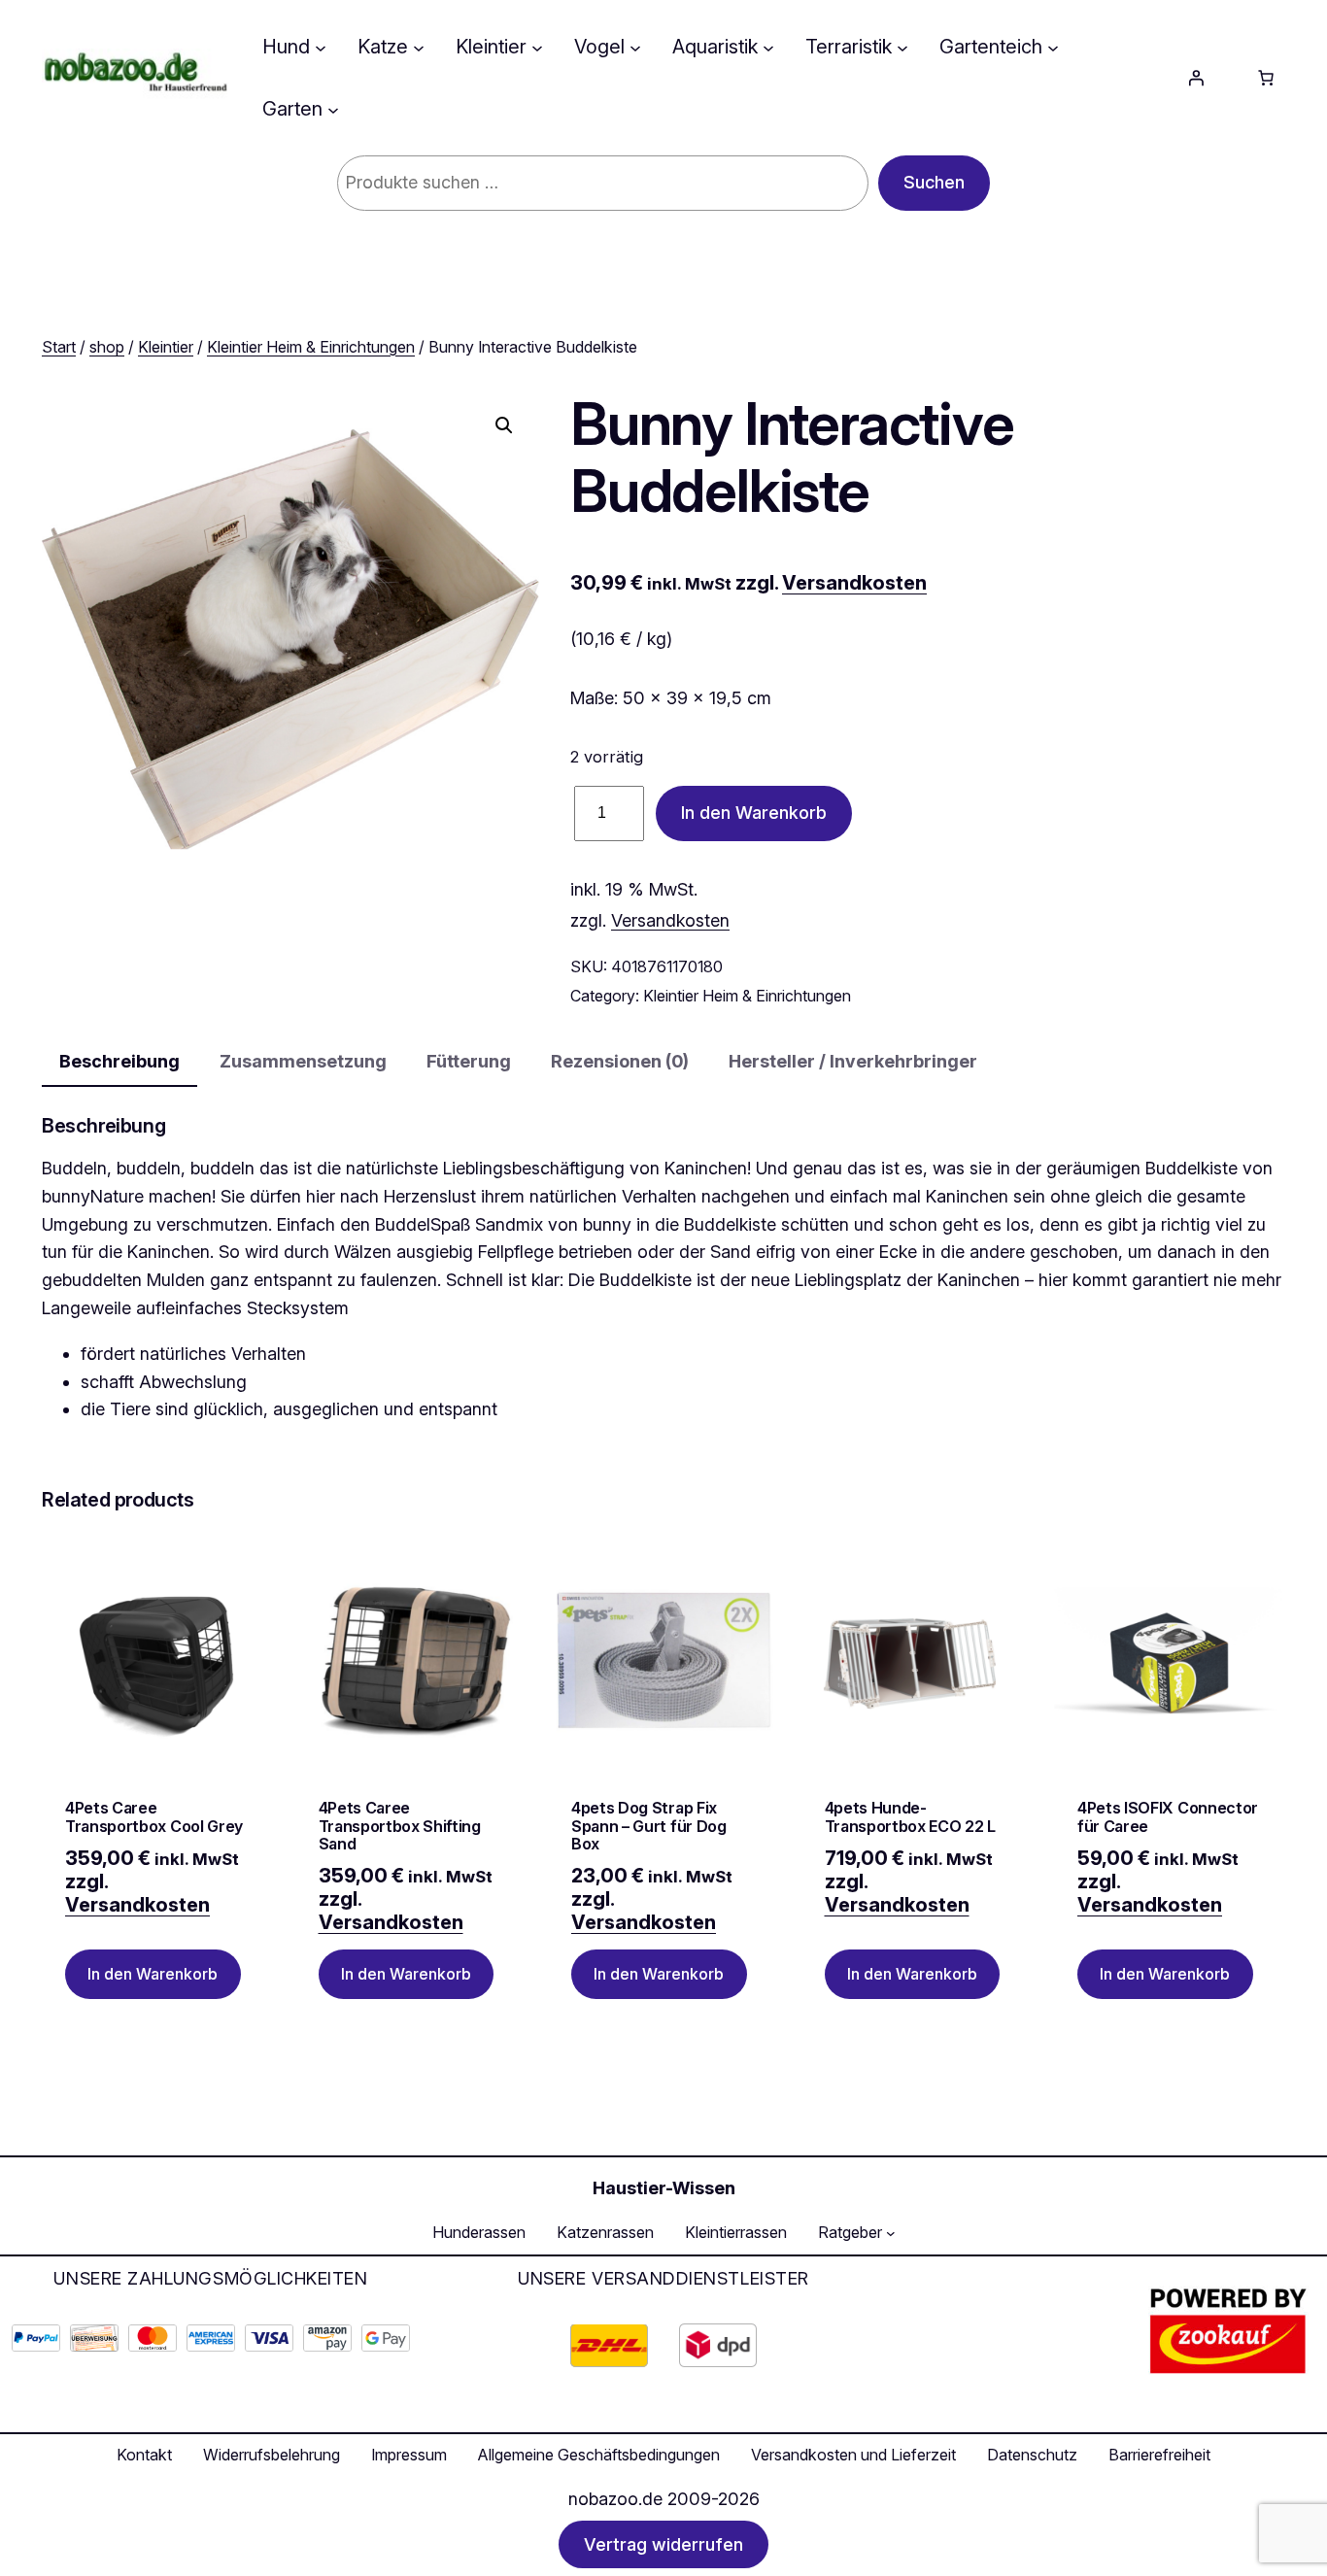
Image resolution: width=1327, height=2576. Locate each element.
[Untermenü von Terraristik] (902, 47)
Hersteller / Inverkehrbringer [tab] (853, 1061)
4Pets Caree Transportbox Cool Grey (154, 1817)
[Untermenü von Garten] (333, 109)
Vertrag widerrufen (663, 2544)
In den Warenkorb (754, 813)
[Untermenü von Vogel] (635, 47)
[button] (504, 425)
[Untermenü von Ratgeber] (891, 2233)
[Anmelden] (1196, 78)
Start (59, 347)
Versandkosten (854, 583)
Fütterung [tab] (469, 1061)
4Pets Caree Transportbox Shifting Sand (400, 1826)
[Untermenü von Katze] (419, 47)
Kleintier (166, 347)
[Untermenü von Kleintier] (537, 47)
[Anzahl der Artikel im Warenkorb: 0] (1266, 78)
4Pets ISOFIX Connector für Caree (1168, 1817)
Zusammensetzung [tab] (303, 1061)
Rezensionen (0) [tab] (620, 1061)
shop (107, 347)
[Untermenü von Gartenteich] (1053, 47)
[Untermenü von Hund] (321, 47)
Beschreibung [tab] (119, 1061)
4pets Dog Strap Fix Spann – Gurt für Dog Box (649, 1826)
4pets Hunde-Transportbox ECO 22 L (910, 1817)
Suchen (934, 182)
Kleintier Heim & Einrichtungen (311, 347)
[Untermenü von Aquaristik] (768, 47)
